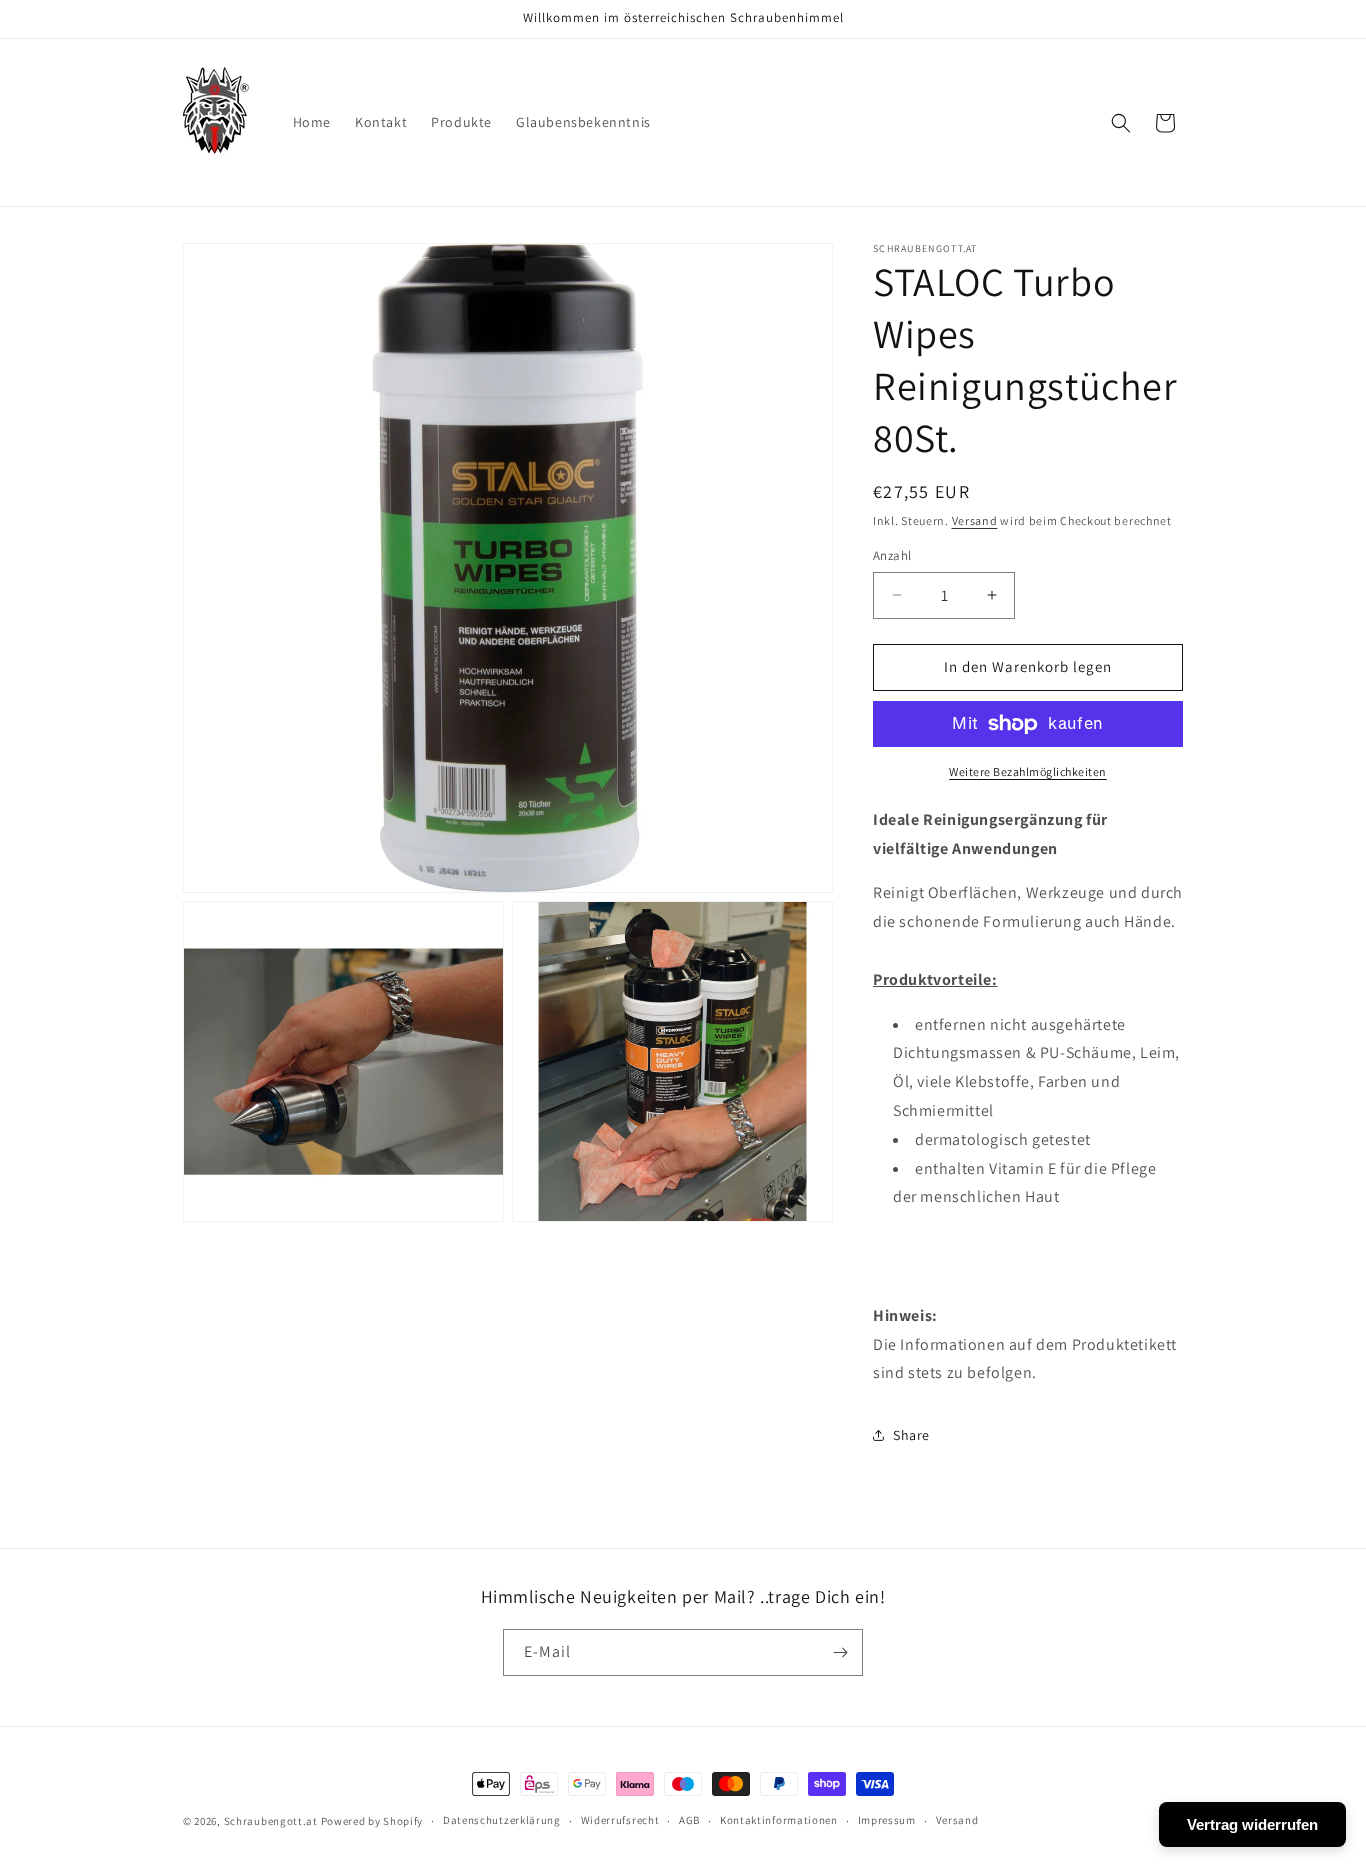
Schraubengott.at (271, 1821)
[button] (1121, 123)
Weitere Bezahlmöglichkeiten (1028, 771)
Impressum (887, 1820)
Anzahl (892, 555)
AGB (689, 1820)
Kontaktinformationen (779, 1820)
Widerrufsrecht (620, 1820)
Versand (975, 520)
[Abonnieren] (840, 1652)
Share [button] (911, 1435)
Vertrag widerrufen (1252, 1824)
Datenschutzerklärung (502, 1820)
